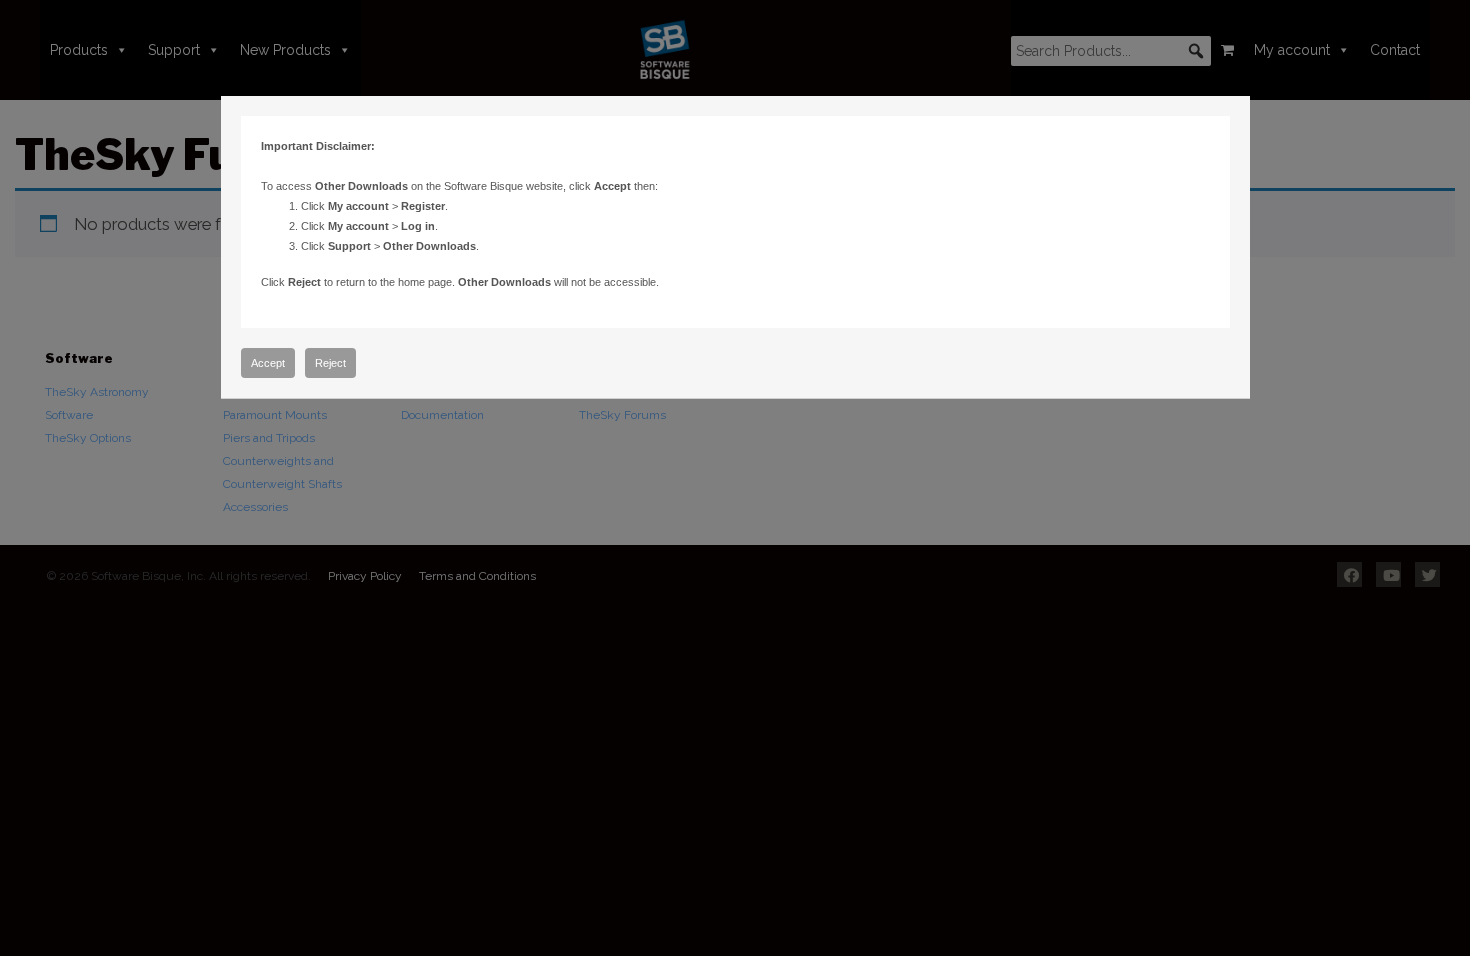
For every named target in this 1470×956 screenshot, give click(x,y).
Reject (330, 363)
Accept (268, 363)
